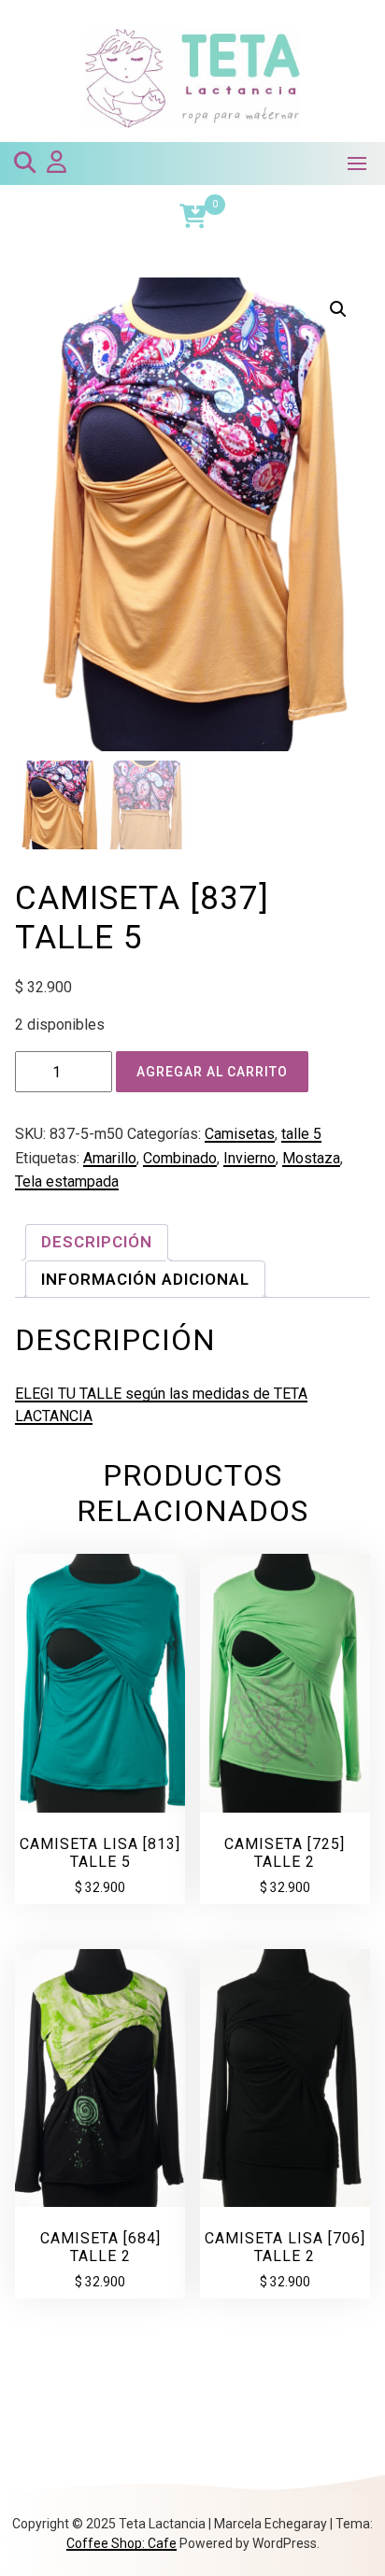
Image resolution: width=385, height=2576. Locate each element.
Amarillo (110, 1158)
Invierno (250, 1158)
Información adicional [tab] (145, 1279)
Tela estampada (67, 1181)
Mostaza (311, 1158)
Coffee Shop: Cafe (121, 2543)
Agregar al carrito (212, 1072)
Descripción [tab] (97, 1242)
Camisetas (240, 1134)
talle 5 (301, 1134)
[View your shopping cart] (193, 216)
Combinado (180, 1158)
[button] (338, 309)
